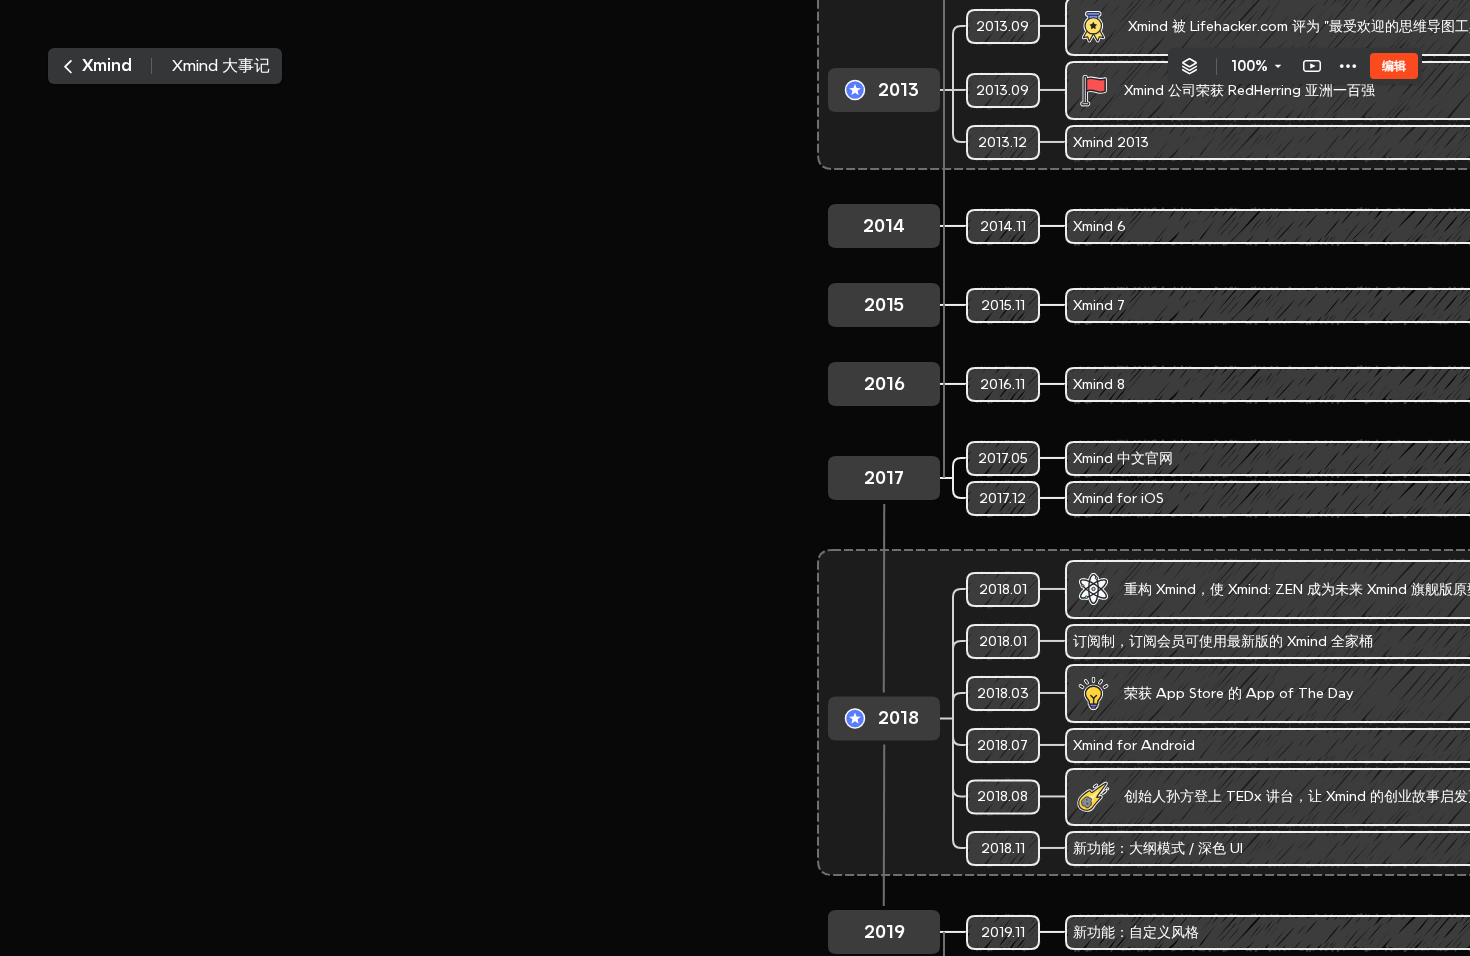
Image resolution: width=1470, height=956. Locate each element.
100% (1249, 66)
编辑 (1394, 65)
